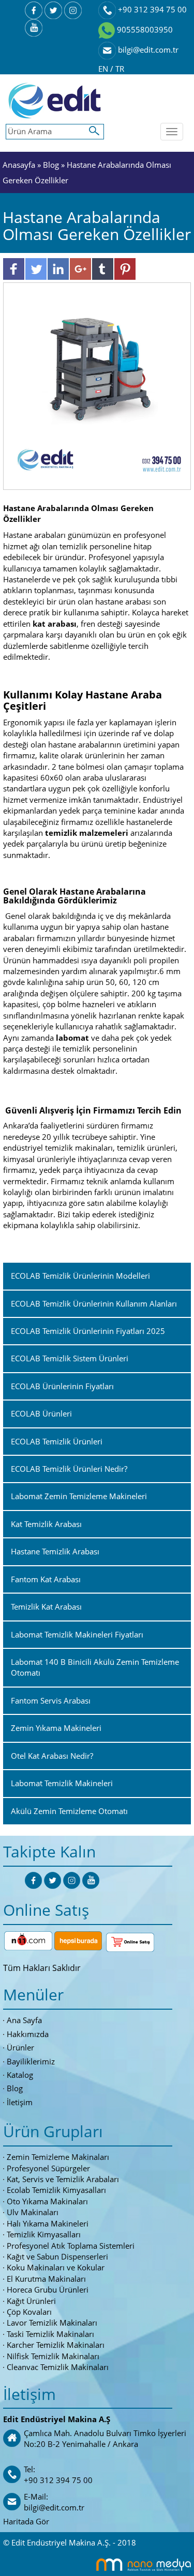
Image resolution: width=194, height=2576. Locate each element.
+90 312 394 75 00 (151, 9)
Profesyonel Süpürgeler (48, 2168)
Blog (51, 165)
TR (120, 69)
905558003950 (144, 29)
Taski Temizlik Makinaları (50, 2334)
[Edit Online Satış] (130, 1940)
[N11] (28, 1940)
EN (104, 69)
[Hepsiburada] (78, 1940)
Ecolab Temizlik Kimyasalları (56, 2190)
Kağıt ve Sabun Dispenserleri (57, 2256)
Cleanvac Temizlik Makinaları (58, 2367)
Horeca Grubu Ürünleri (48, 2289)
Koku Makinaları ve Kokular (56, 2267)
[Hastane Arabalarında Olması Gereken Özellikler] (97, 385)
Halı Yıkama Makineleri (48, 2223)
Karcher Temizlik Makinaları (56, 2345)
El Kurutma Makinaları (46, 2279)
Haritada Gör (26, 2521)
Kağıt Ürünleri (31, 2301)
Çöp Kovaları (29, 2312)
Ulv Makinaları (33, 2212)
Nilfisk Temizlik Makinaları (53, 2356)
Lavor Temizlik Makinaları (52, 2323)
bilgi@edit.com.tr (147, 50)
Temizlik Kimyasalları (44, 2234)
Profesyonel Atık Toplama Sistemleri (71, 2246)
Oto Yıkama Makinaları (47, 2201)
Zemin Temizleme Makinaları (58, 2157)
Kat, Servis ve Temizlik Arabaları (63, 2179)
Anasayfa (20, 165)
